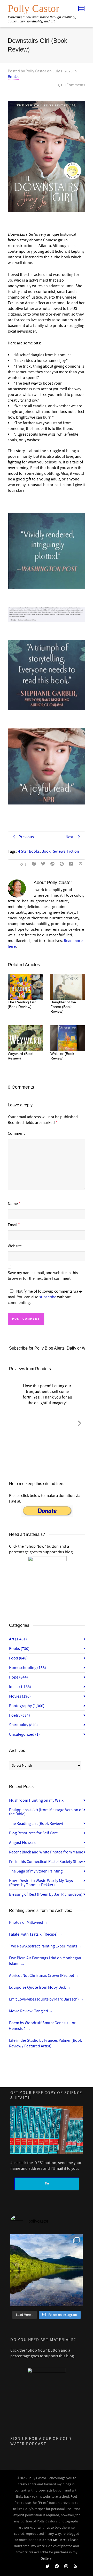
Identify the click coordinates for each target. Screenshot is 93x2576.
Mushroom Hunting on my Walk (36, 1800)
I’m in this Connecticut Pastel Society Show (46, 1862)
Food (18, 1658)
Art (18, 1639)
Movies (20, 1696)
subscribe (48, 1297)
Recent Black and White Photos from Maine (46, 1852)
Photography (27, 1706)
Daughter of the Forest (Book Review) (63, 1007)
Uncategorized (24, 1734)
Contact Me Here (53, 2540)
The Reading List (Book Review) (36, 1824)
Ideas (20, 1687)
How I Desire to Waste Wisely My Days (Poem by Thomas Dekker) (41, 1883)
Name (13, 1204)
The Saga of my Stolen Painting (36, 1871)
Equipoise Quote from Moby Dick (40, 1987)
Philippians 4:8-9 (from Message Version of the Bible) (46, 1812)
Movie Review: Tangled (31, 2011)
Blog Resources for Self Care (33, 1833)
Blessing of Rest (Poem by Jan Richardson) (46, 1894)
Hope (18, 1677)
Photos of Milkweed (29, 1922)
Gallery (46, 2558)
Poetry (20, 1715)
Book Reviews (53, 851)
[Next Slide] (80, 1422)
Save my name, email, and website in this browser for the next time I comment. (43, 1276)
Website (15, 1246)
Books (13, 77)
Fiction (73, 851)
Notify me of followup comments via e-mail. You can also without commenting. (45, 1297)
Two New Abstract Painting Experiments (46, 1946)
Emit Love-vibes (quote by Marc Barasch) (46, 1999)
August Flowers (22, 1843)
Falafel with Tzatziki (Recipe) (36, 1934)
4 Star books (29, 851)
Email (13, 1225)
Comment (16, 1133)
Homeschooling (28, 1668)
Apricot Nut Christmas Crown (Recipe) (44, 1976)
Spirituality (23, 1725)
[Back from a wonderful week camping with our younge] (47, 2270)
